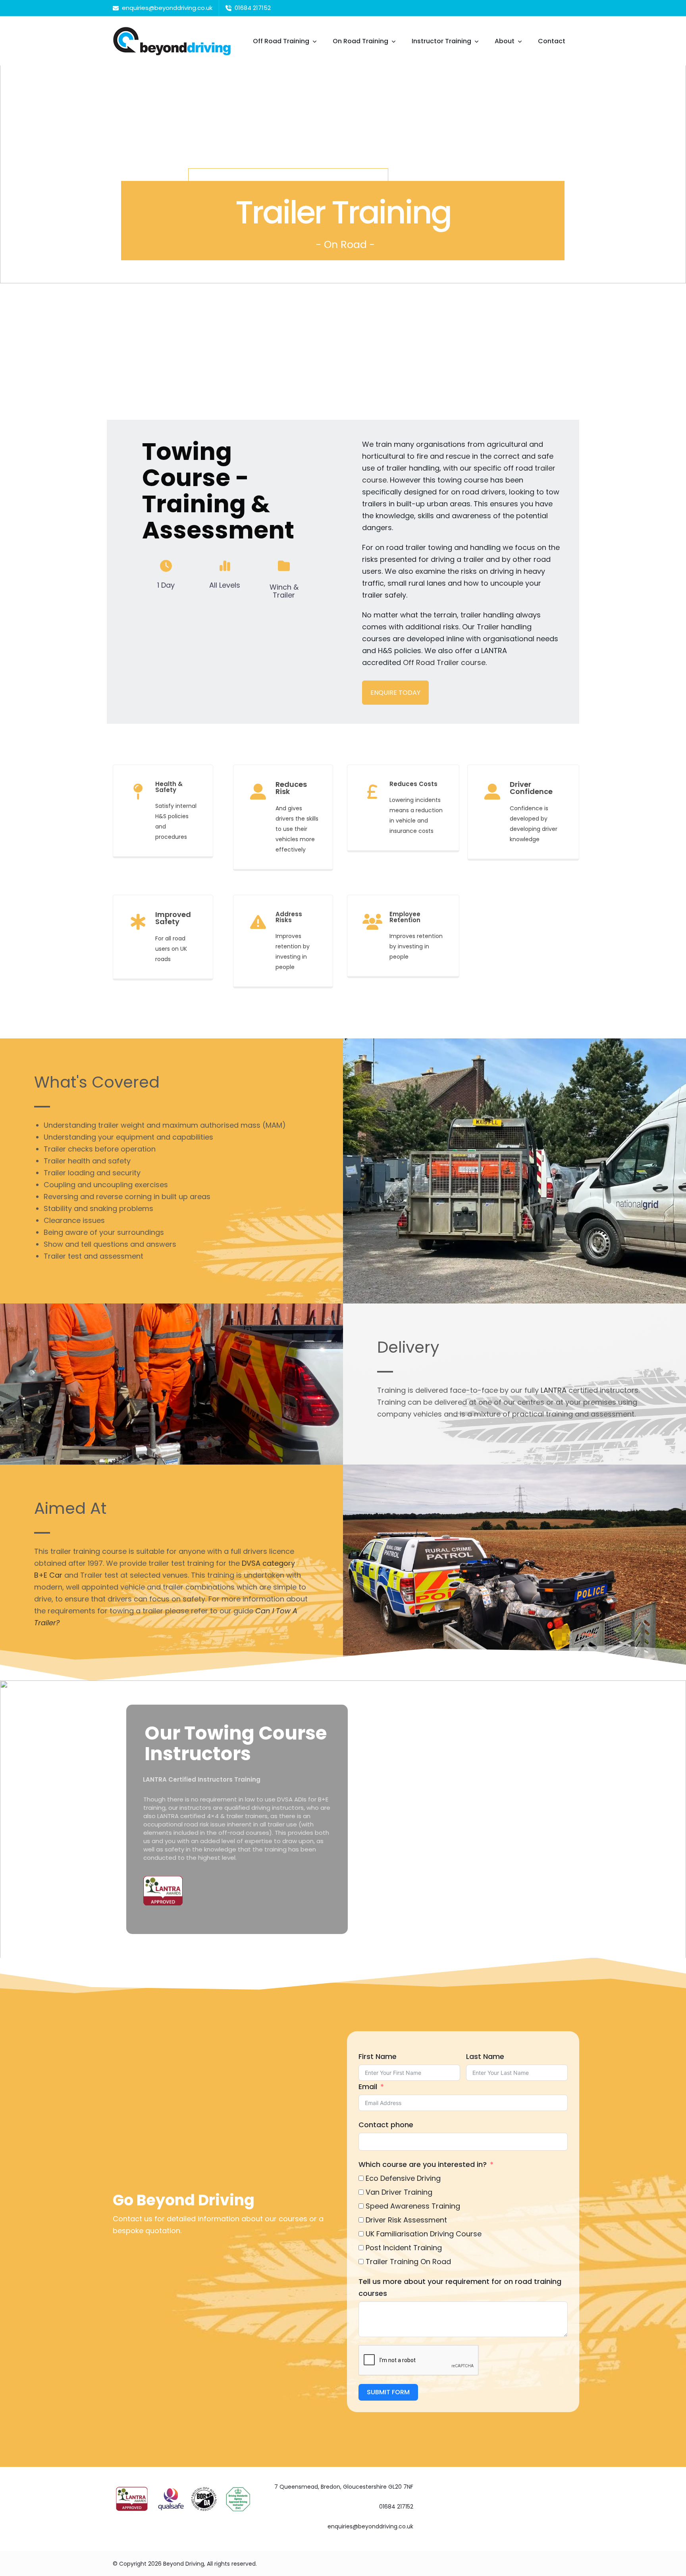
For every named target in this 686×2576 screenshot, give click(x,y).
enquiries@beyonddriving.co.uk (370, 2526)
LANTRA (554, 1390)
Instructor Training (441, 41)
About (505, 41)
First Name (378, 2056)
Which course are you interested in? (423, 2164)
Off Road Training (281, 41)
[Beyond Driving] (172, 41)
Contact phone (386, 2125)
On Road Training (360, 41)
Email (368, 2087)
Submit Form (388, 2392)
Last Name (485, 2056)
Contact (552, 41)
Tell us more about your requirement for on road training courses (460, 2287)
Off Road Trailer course (444, 662)
